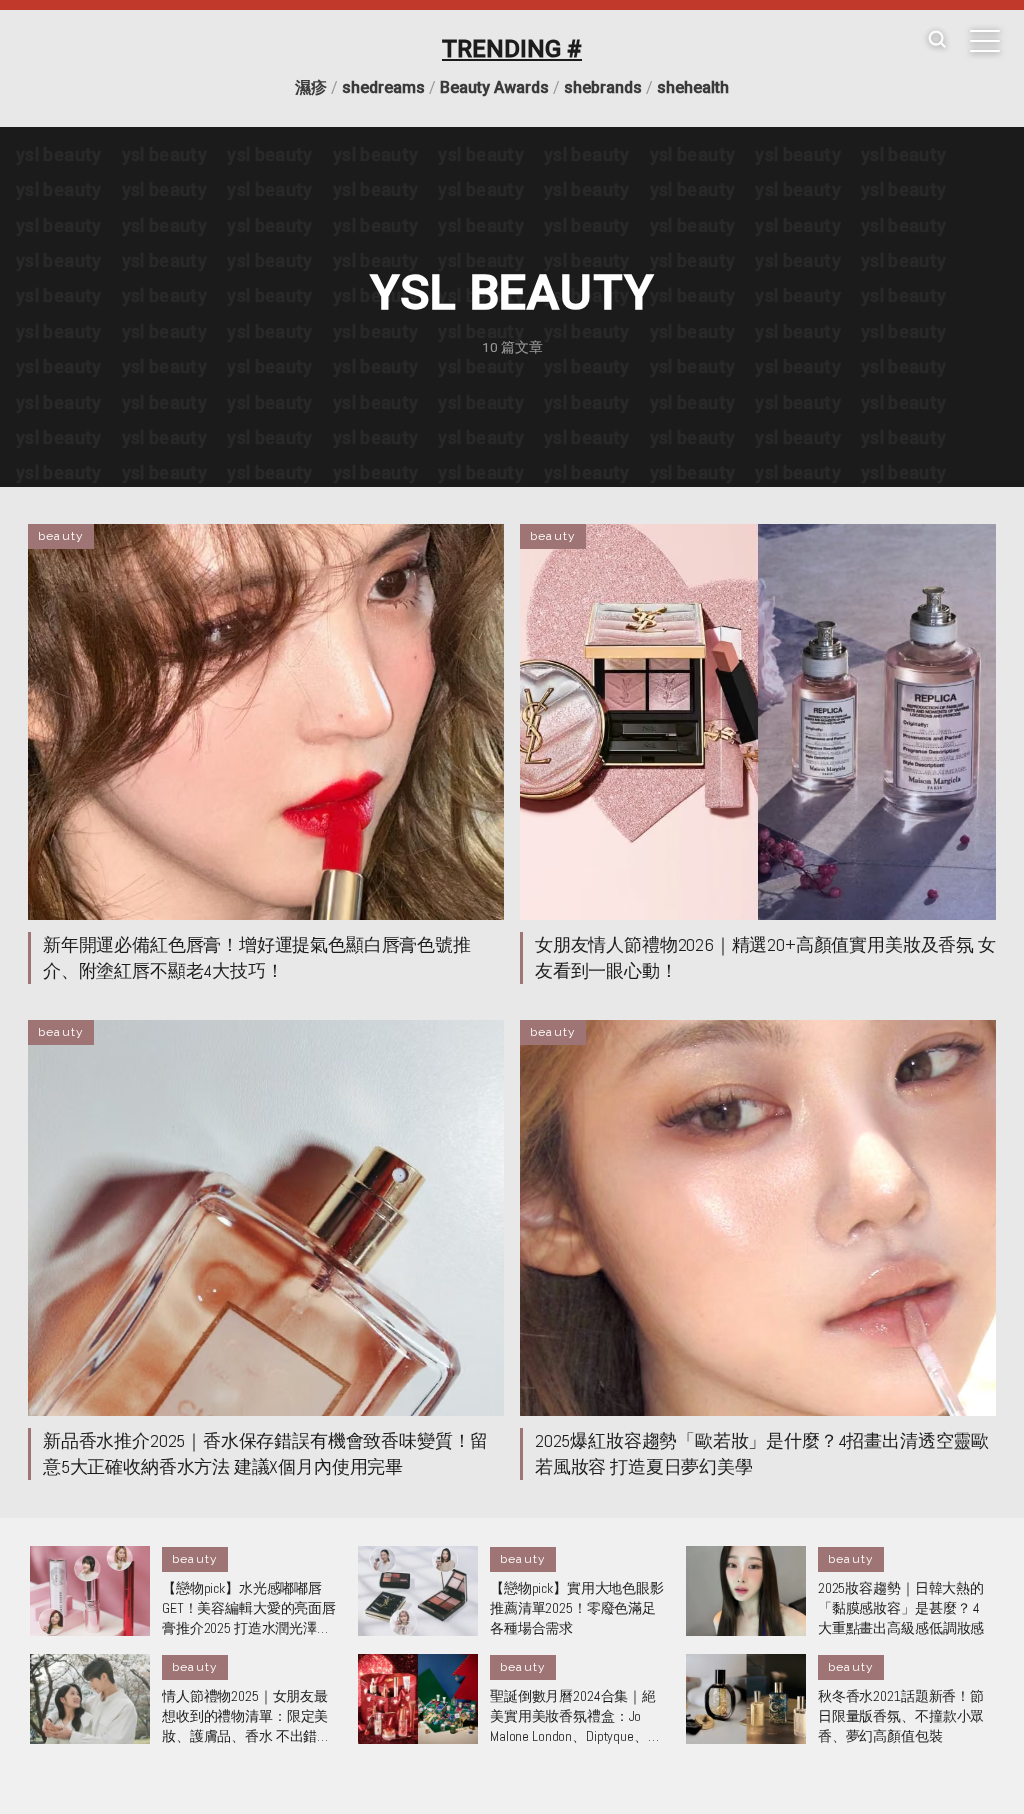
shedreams (383, 87)
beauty (61, 536)
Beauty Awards (494, 87)
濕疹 (311, 87)
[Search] (937, 40)
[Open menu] (985, 41)
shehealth (693, 87)
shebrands (603, 87)
